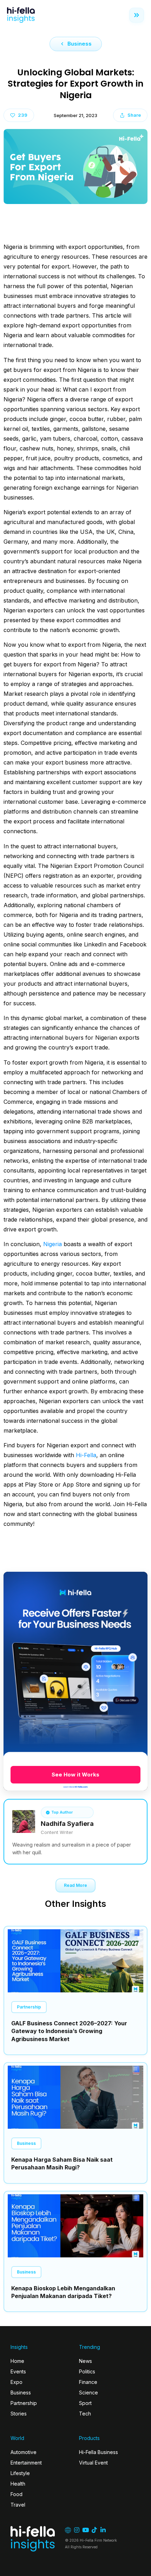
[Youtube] (86, 2530)
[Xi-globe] (68, 2530)
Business (80, 44)
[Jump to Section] (137, 15)
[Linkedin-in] (103, 2530)
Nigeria (52, 1244)
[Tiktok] (94, 2530)
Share (134, 115)
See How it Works (75, 1775)
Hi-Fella (86, 1455)
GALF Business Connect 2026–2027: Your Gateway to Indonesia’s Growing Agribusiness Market (69, 2031)
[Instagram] (77, 2530)
